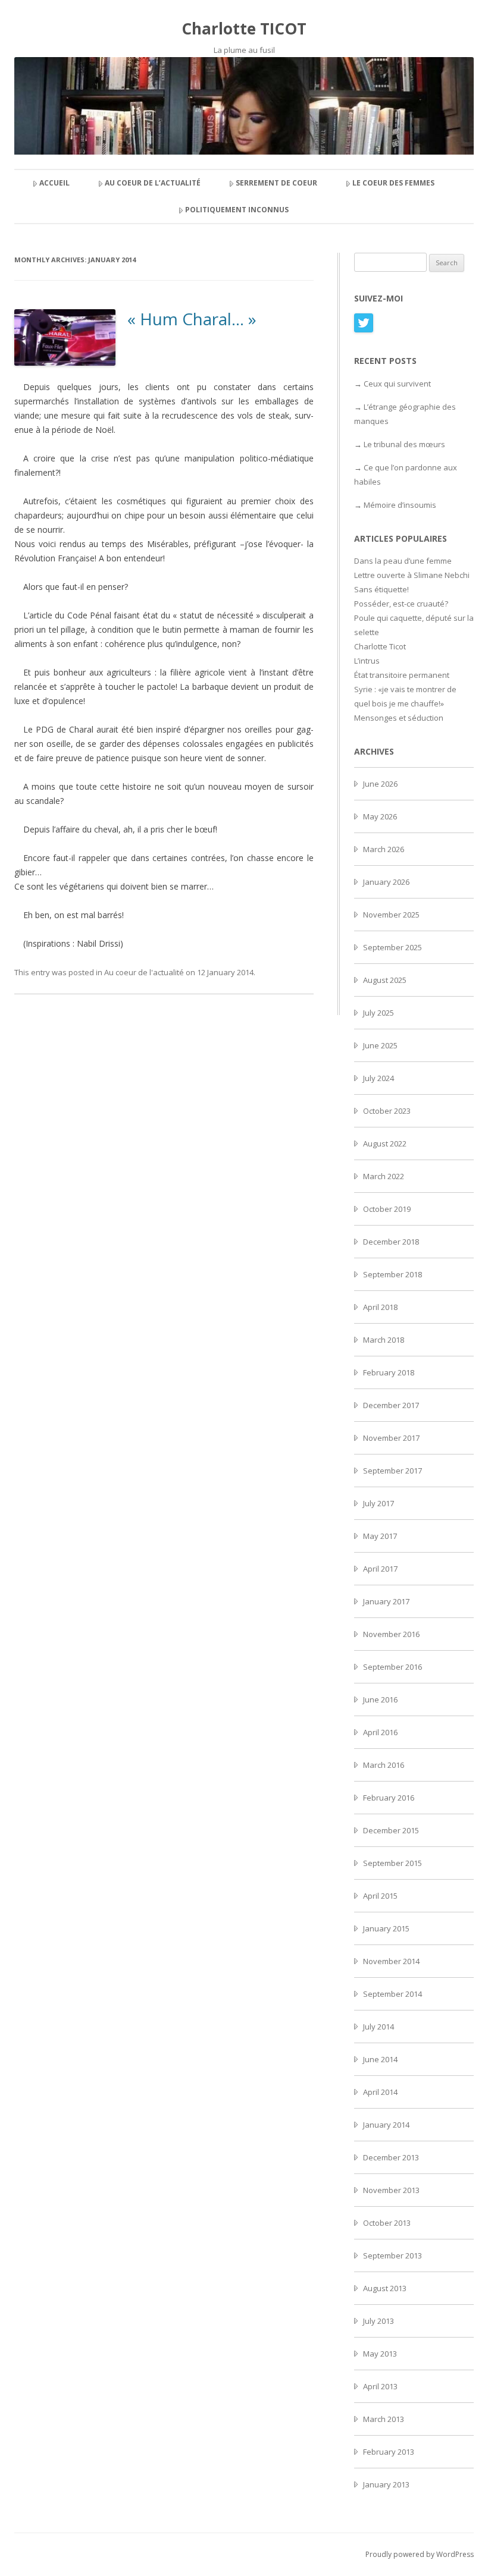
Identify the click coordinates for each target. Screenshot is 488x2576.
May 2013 (380, 2354)
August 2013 (385, 2288)
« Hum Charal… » (192, 319)
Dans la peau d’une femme (403, 561)
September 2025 (392, 947)
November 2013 (391, 2190)
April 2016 (380, 1732)
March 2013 (384, 2419)
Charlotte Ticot (380, 646)
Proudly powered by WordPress (420, 2554)
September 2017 (392, 1471)
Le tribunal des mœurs (404, 444)
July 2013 (378, 2321)
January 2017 (386, 1601)
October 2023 (387, 1111)
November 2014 (391, 1961)
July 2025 (378, 1013)
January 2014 (386, 2125)
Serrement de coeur (276, 183)
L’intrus (367, 661)
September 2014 (392, 1994)
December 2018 (391, 1242)
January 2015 (386, 1928)
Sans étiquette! (381, 589)
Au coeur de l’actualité (153, 183)
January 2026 (386, 882)
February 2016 (389, 1798)
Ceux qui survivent (397, 384)
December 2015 (391, 1830)
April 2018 (380, 1307)
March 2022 (384, 1176)
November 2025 (391, 915)
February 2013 (389, 2452)
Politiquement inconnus (237, 210)
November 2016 (391, 1634)
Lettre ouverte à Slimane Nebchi (412, 575)
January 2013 (386, 2484)
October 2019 (387, 1209)
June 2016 (380, 1699)
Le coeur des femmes (393, 183)
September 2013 (392, 2255)
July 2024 (378, 1078)
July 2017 (378, 1503)
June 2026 (380, 784)
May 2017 (380, 1536)
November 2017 (391, 1438)
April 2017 (380, 1569)
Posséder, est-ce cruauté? (401, 604)
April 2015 (380, 1896)
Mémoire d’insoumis (400, 505)
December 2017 (391, 1405)
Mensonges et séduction (399, 718)
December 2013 (391, 2157)
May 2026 (380, 816)
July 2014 (378, 2027)
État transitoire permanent (402, 675)
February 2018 (389, 1372)
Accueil (54, 183)
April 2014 (380, 2092)
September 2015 (392, 1863)
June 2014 (380, 2059)
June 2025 (380, 1045)
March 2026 (384, 849)
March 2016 (384, 1765)
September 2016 (392, 1667)
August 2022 (385, 1144)
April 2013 (380, 2386)
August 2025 (385, 980)
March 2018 (384, 1340)
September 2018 (392, 1274)
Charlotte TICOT (244, 29)
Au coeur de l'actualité (144, 972)
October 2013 (387, 2223)
